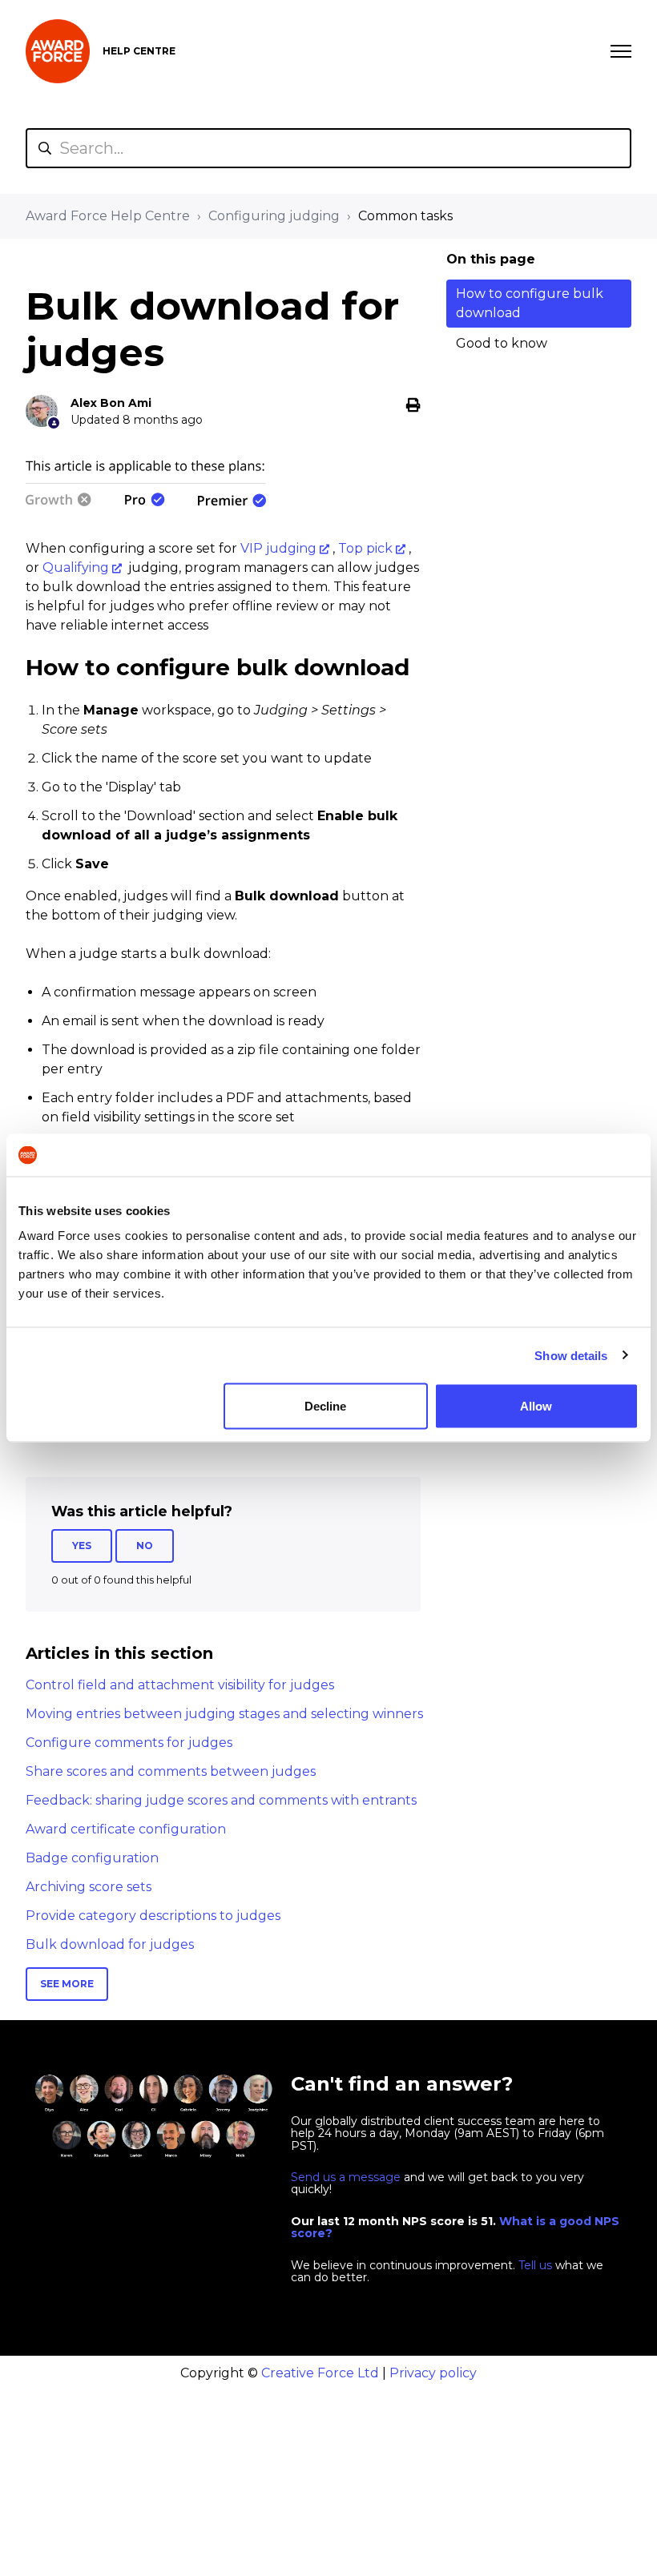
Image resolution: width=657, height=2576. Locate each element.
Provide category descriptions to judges (153, 1916)
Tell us (535, 2265)
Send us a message (346, 2177)
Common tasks (405, 216)
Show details (571, 1355)
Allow (536, 1406)
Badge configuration (92, 1858)
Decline (325, 1406)
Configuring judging (274, 216)
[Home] (58, 51)
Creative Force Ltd (320, 2373)
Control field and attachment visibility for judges (180, 1685)
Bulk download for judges (110, 1944)
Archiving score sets (89, 1887)
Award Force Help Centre (108, 216)
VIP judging (278, 548)
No (145, 1546)
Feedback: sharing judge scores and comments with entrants (221, 1800)
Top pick (365, 548)
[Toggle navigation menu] (621, 51)
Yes (82, 1546)
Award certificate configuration (126, 1829)
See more (67, 1984)
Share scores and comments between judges (171, 1771)
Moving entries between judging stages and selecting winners (224, 1714)
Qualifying (76, 568)
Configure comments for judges (129, 1743)
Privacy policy (433, 2373)
